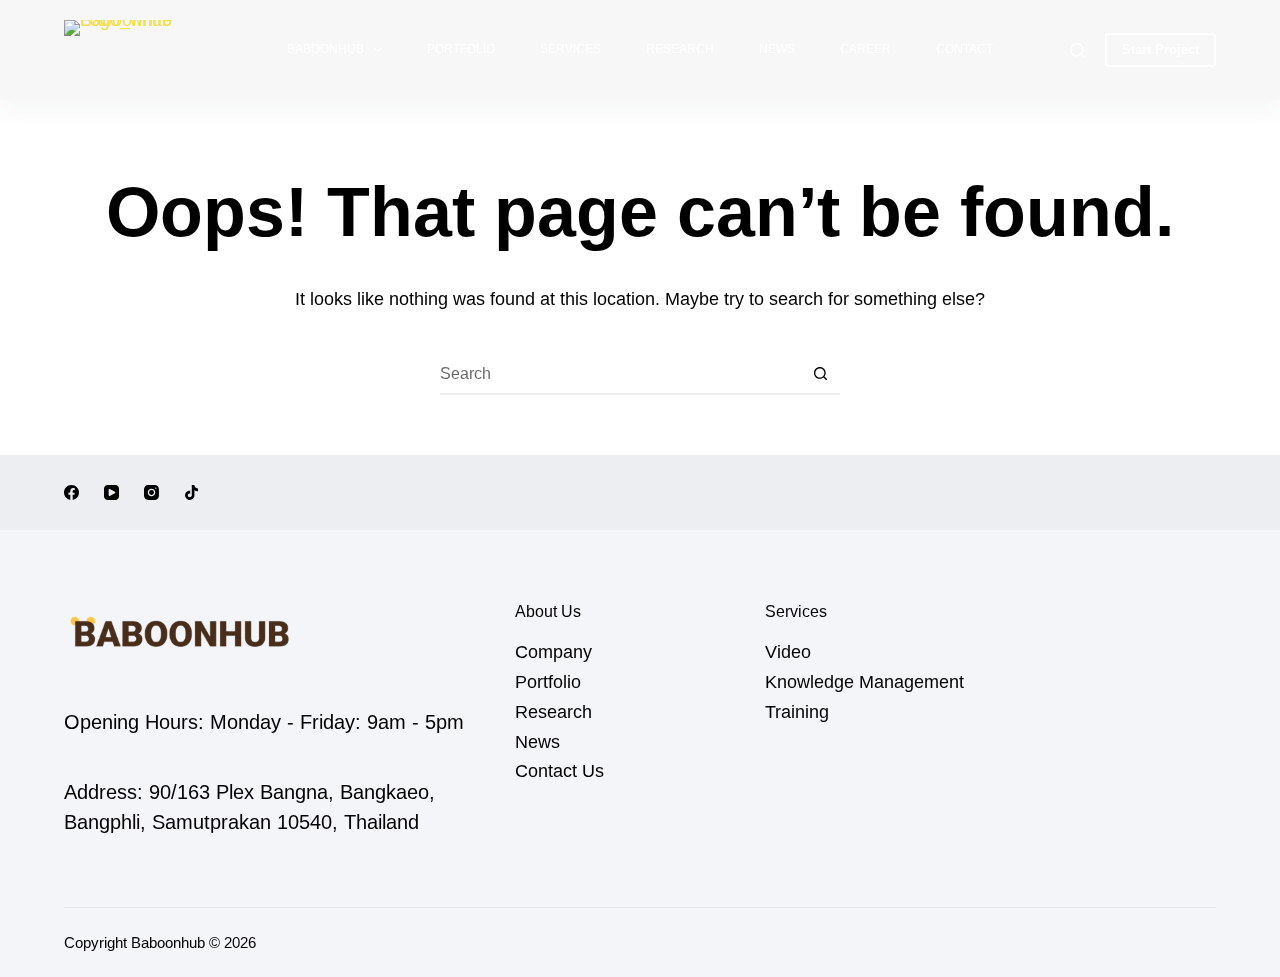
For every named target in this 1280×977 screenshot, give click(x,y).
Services (570, 49)
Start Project (1160, 49)
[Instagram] (151, 492)
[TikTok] (191, 492)
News (777, 49)
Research (680, 49)
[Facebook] (71, 492)
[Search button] (820, 375)
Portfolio (461, 49)
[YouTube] (111, 492)
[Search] (1077, 50)
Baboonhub (325, 49)
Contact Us (559, 771)
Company (553, 652)
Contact (964, 49)
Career (865, 49)
